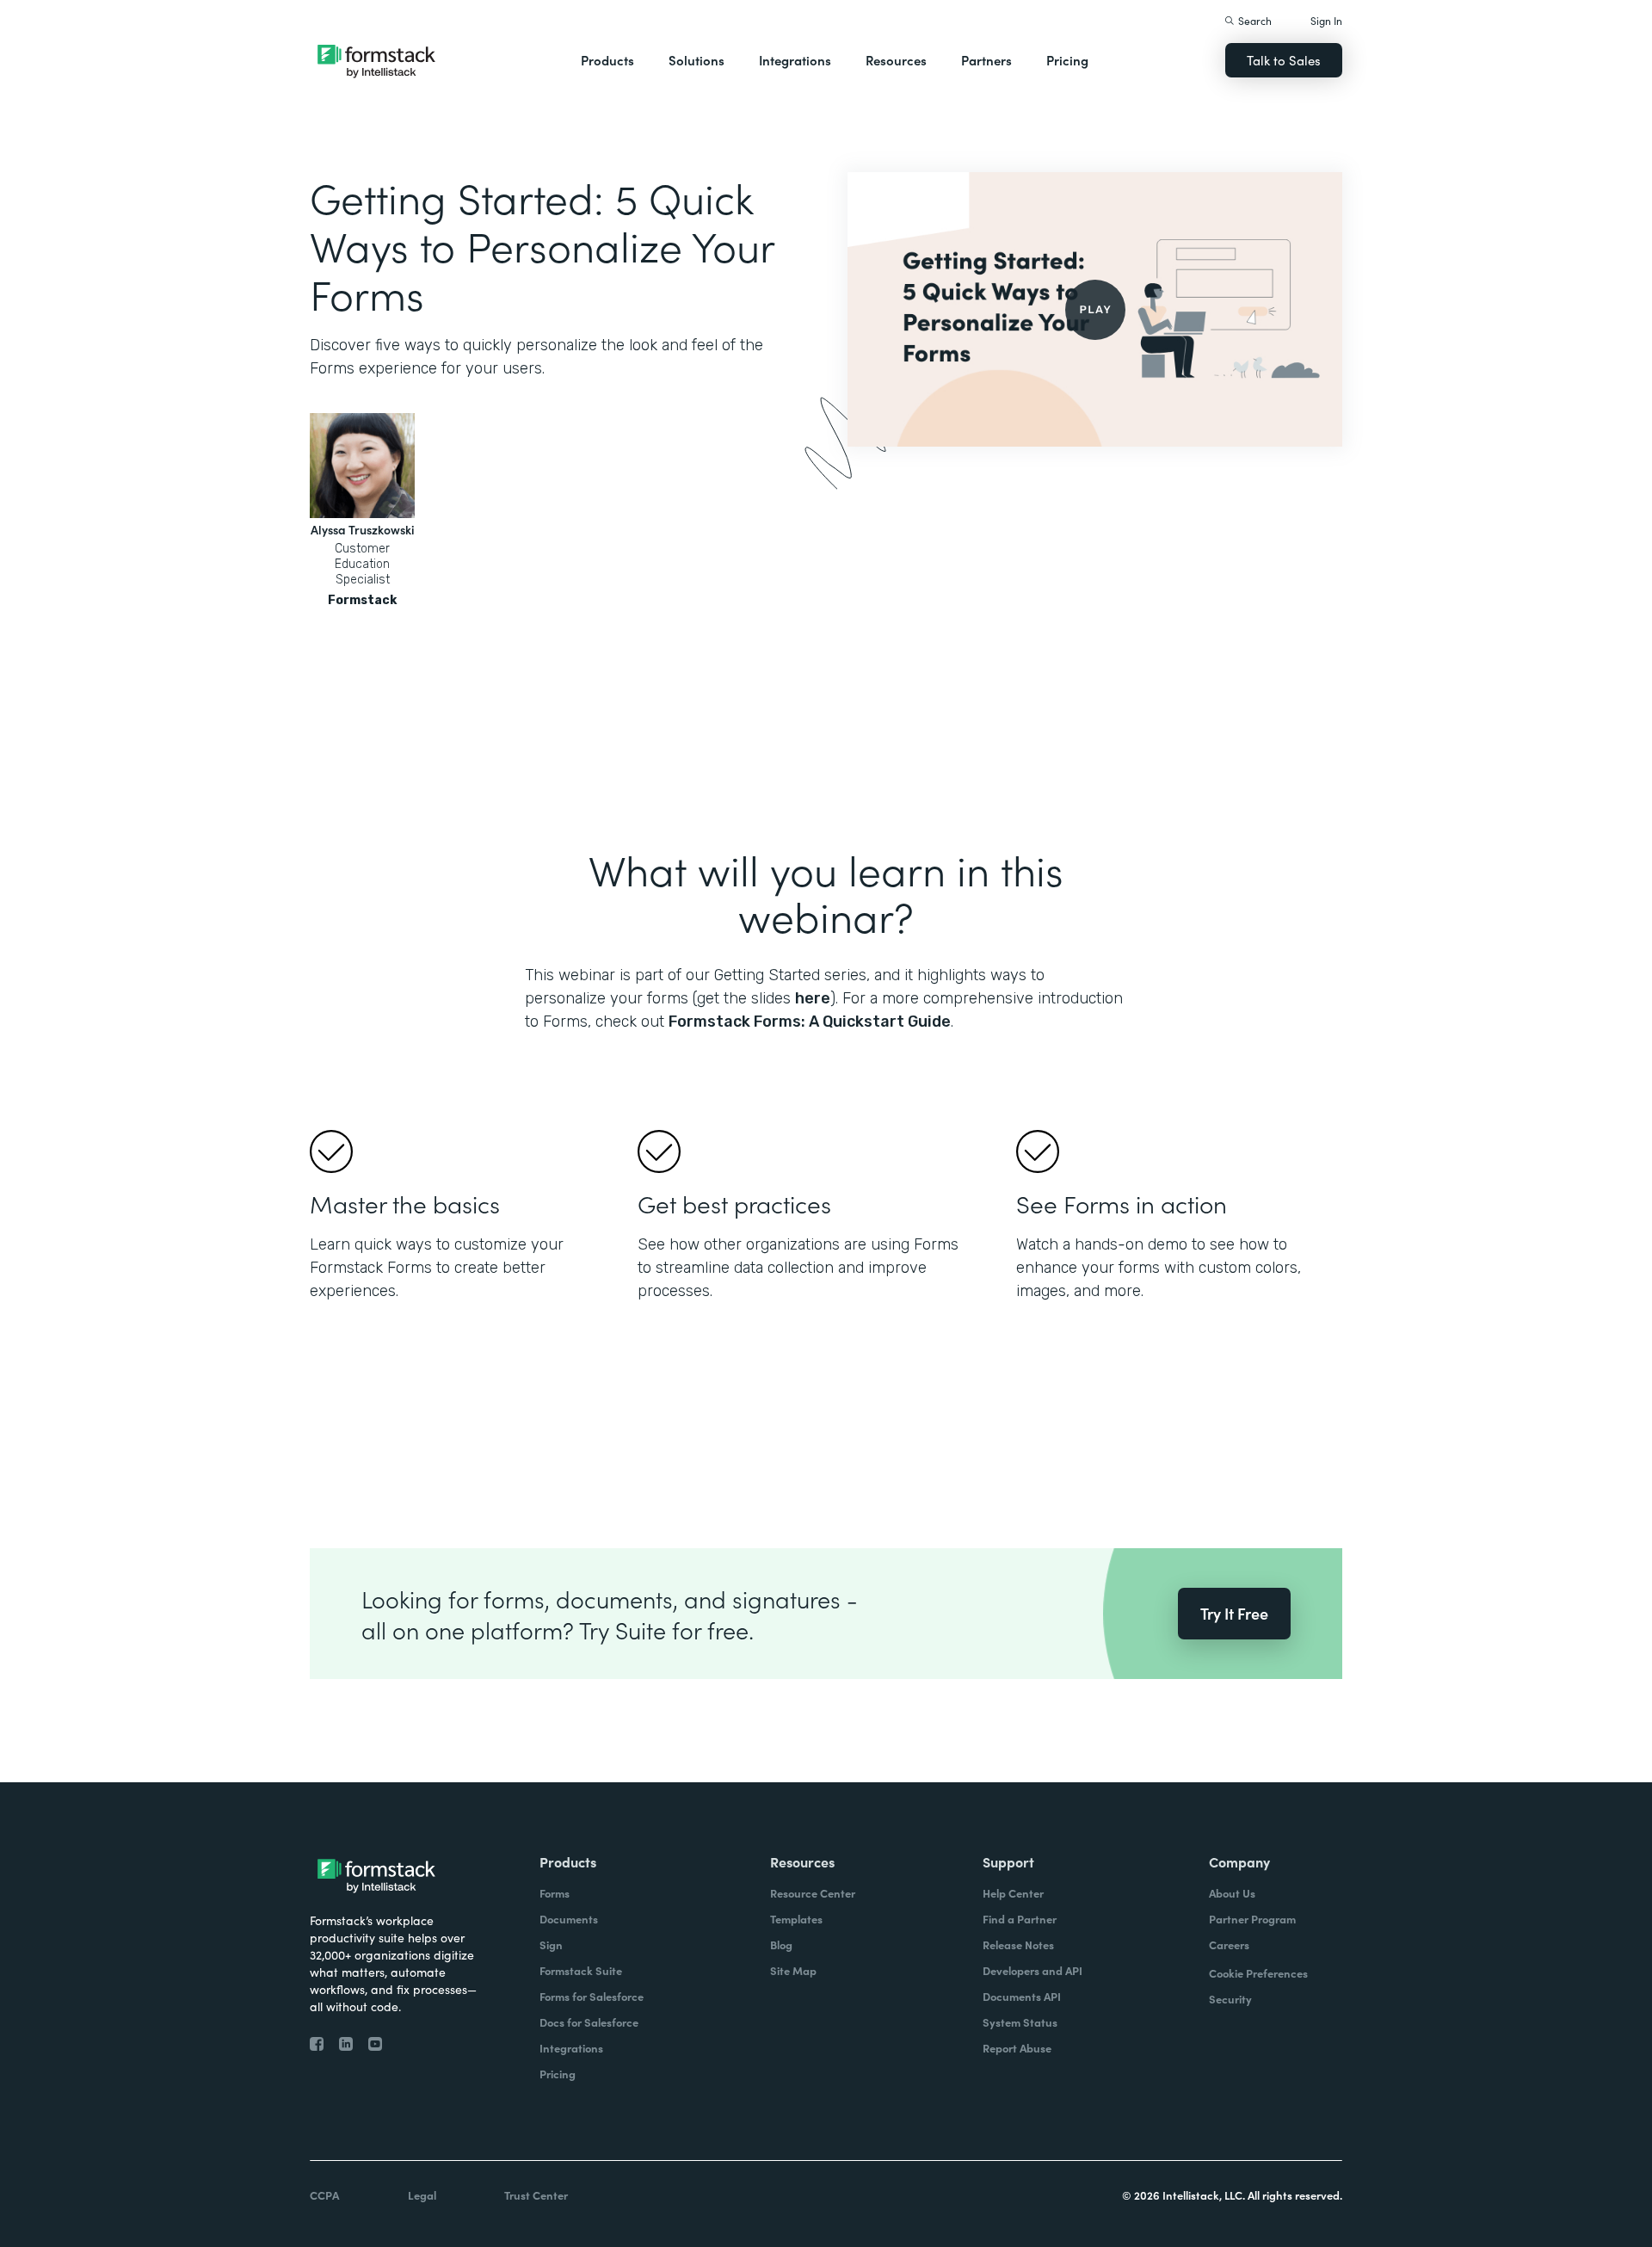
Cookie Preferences (1258, 1973)
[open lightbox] (1095, 309)
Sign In (1326, 20)
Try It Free (1234, 1613)
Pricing (1067, 60)
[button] (607, 60)
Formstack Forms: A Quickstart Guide (810, 1022)
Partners (986, 60)
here (813, 998)
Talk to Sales (1284, 60)
